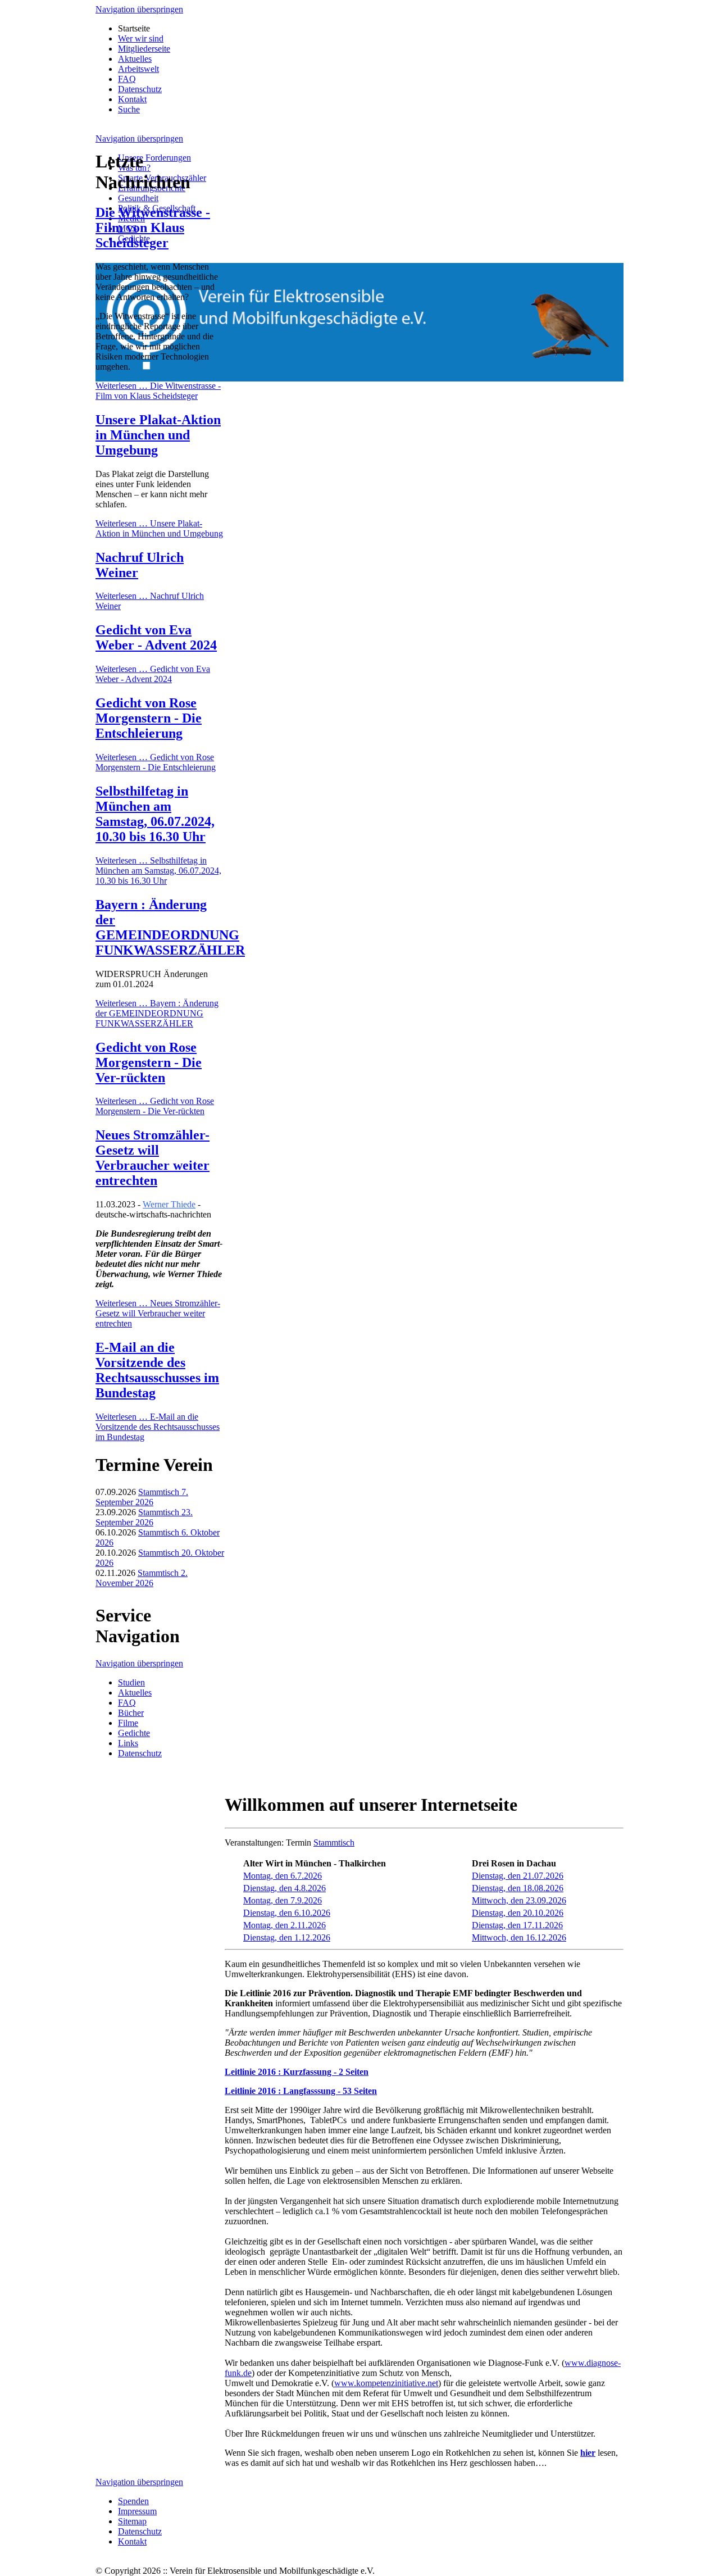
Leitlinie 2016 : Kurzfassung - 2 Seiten (297, 2072)
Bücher (131, 1713)
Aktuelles (135, 59)
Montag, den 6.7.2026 (283, 1876)
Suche (129, 109)
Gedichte (134, 1733)
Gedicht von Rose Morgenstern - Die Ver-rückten (149, 1062)
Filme (128, 1723)
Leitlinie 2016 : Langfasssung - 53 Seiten (301, 2091)
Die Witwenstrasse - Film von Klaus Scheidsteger (153, 228)
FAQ (127, 79)
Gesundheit (138, 198)
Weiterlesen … (158, 391)
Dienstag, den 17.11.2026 (517, 1925)
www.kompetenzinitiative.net (386, 2383)
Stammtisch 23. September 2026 (144, 1517)
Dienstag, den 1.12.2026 (287, 1937)
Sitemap (132, 2521)
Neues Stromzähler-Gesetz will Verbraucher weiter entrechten (153, 1158)
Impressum (137, 2511)
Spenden (133, 2501)
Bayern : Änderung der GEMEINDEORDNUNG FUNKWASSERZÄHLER (170, 927)
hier (588, 2453)
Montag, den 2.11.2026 (285, 1925)
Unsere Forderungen (154, 158)
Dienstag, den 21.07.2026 (518, 1876)
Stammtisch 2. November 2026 (142, 1578)
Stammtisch (334, 1843)
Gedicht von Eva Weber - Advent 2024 (156, 637)
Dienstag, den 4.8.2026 (285, 1888)
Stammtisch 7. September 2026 (142, 1497)
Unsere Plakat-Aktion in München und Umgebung (158, 435)
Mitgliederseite (144, 49)
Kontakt (132, 99)
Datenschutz (140, 89)
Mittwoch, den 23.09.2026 (519, 1900)
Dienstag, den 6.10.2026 (287, 1913)
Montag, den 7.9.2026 (283, 1900)
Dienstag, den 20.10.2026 (518, 1913)
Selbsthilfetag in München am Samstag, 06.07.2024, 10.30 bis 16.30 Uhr (155, 814)
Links (128, 1743)
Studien (131, 1682)
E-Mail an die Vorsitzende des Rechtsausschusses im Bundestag (157, 1370)
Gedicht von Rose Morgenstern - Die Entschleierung (149, 718)
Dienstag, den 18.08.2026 (518, 1888)
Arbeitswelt (138, 69)
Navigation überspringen (139, 9)
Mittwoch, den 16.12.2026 (519, 1937)
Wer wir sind (141, 38)
